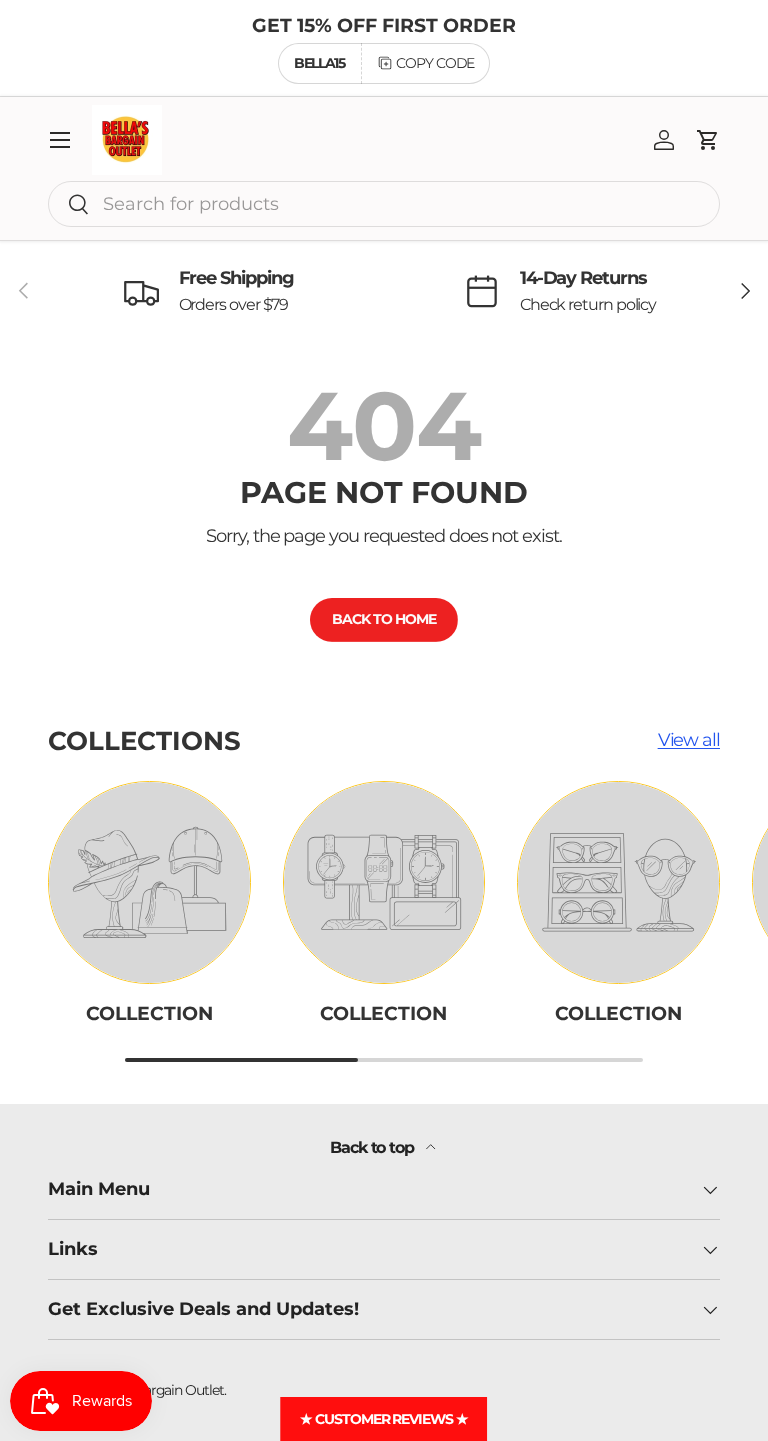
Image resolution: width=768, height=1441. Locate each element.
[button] (708, 140)
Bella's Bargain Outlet (158, 1390)
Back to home (383, 619)
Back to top (374, 1147)
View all (689, 740)
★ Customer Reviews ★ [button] (383, 1419)
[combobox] (384, 204)
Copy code (435, 63)
